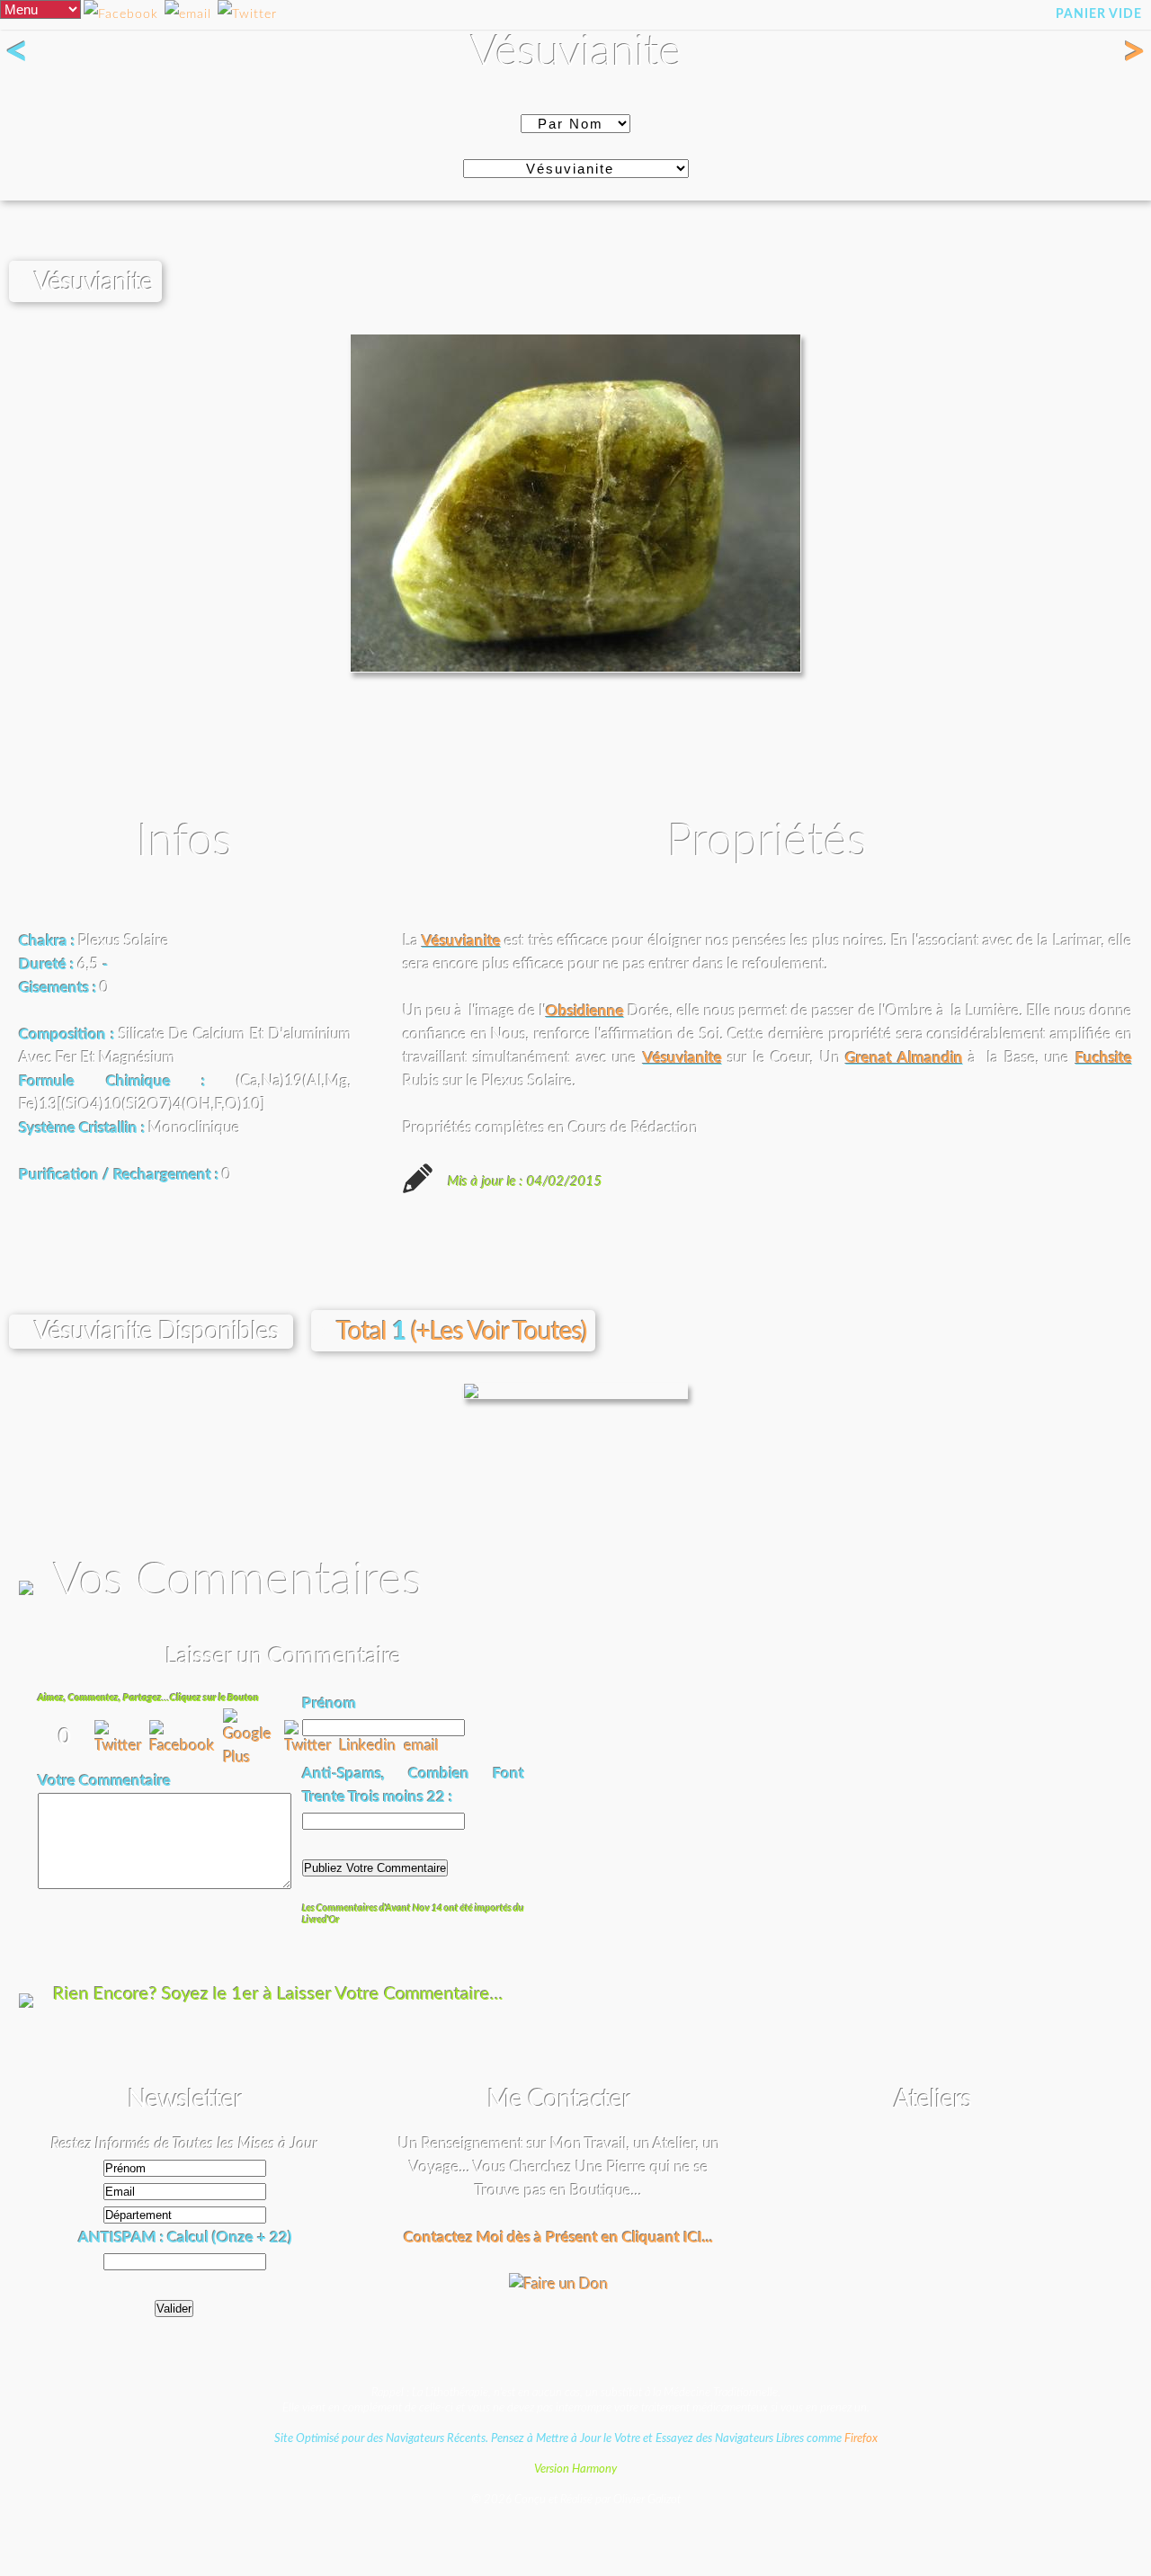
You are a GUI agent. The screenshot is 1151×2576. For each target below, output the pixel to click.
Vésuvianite (461, 941)
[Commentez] (122, 1746)
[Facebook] (186, 1746)
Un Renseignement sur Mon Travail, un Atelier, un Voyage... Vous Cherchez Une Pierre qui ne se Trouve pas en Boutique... (559, 2166)
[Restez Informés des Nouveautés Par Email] (188, 15)
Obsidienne (585, 1011)
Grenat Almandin (904, 1058)
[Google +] (254, 1757)
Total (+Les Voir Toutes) (461, 1332)
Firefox (861, 2438)
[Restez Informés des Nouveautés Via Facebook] (121, 15)
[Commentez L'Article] (247, 15)
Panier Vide (1099, 14)
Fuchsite (1104, 1058)
